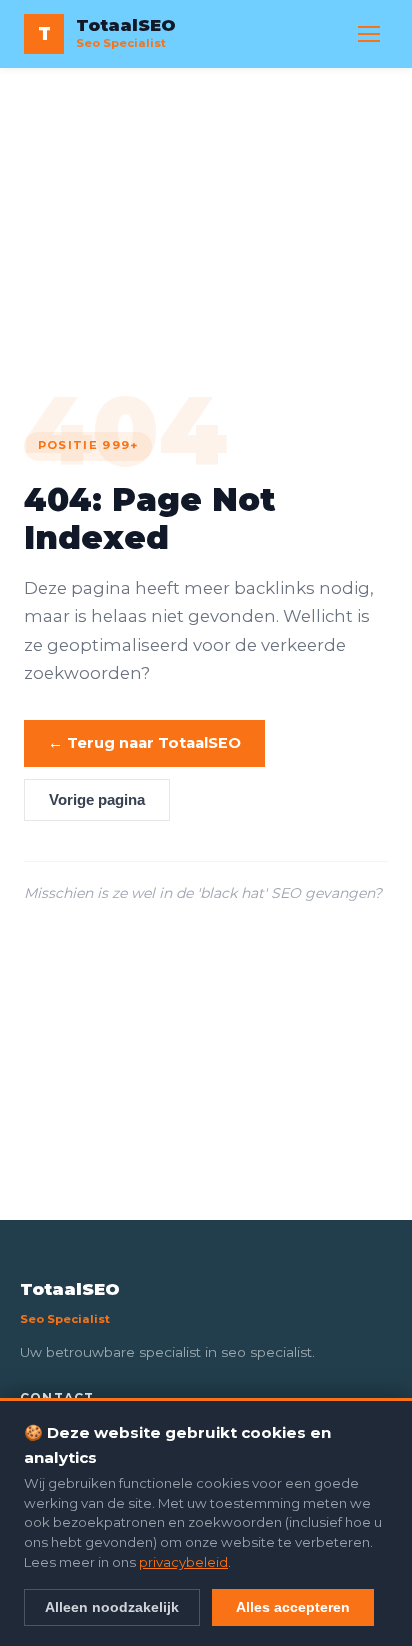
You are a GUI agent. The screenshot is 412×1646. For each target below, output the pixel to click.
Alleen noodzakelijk (112, 1607)
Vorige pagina (97, 800)
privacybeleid (183, 1562)
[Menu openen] (369, 34)
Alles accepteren (293, 1607)
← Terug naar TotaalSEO (144, 743)
